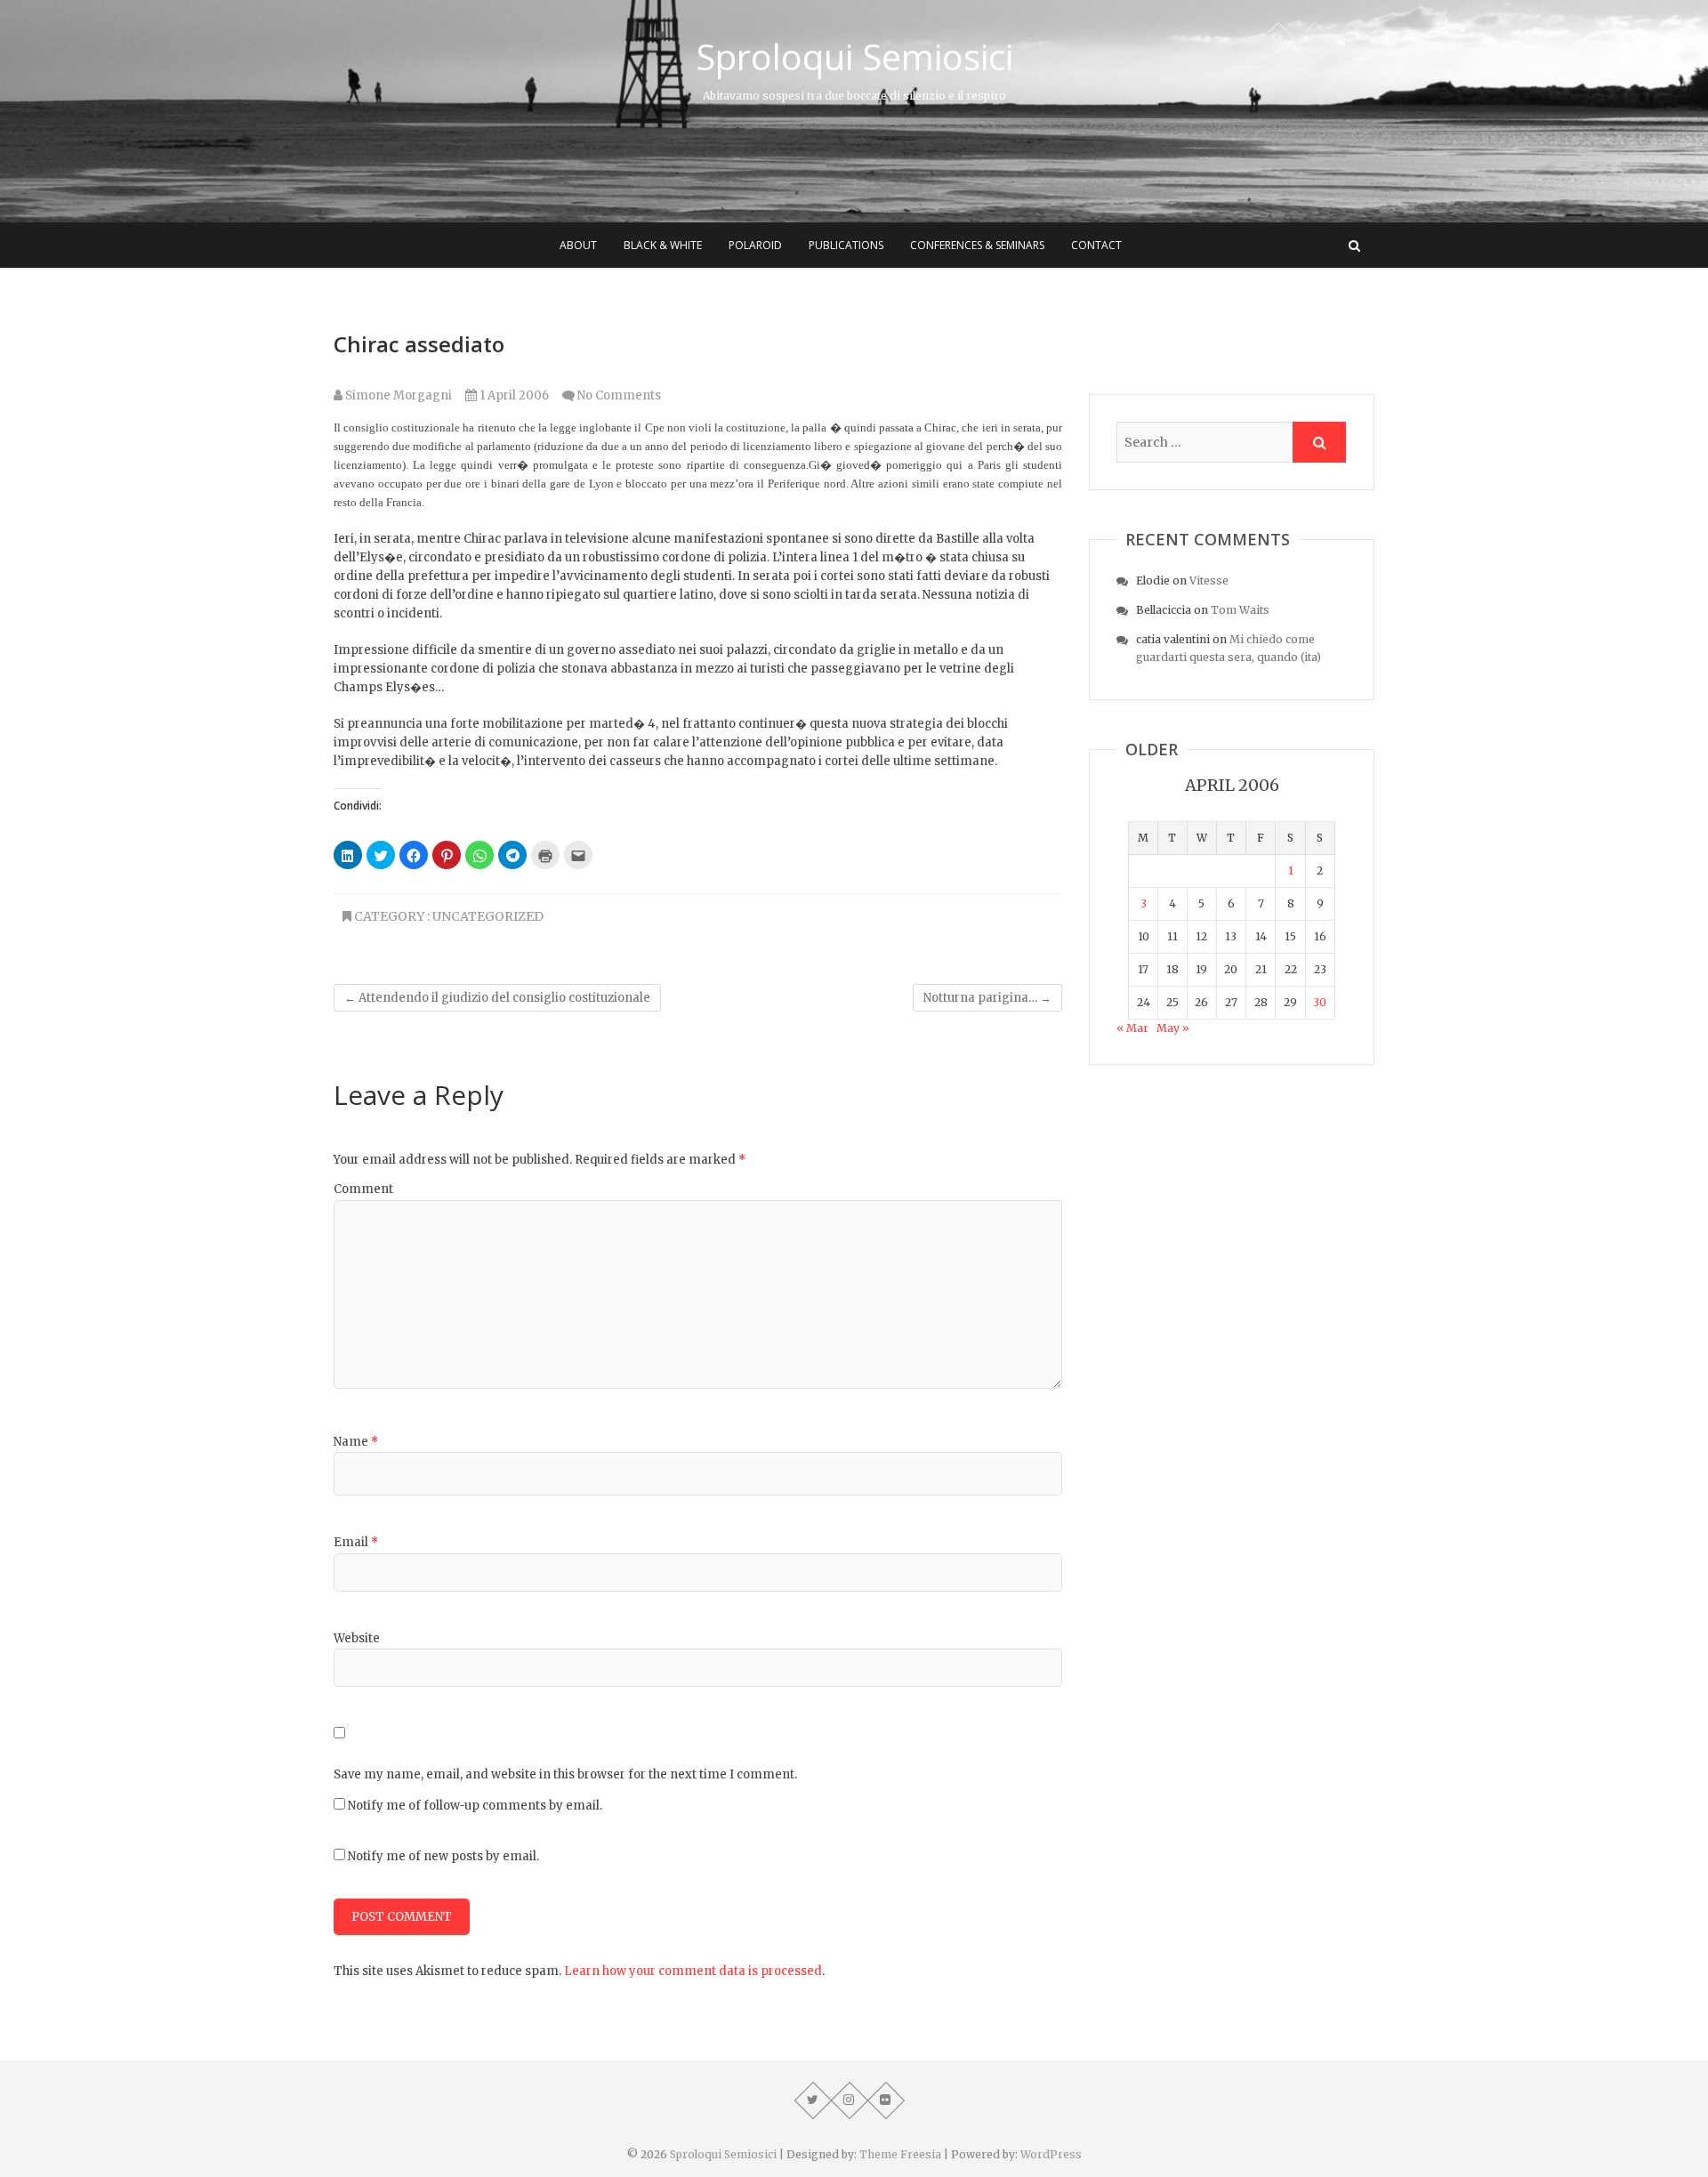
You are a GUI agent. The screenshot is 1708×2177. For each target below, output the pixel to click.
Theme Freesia (900, 2154)
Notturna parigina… (987, 998)
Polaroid (755, 245)
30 (1320, 1002)
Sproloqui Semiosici (854, 57)
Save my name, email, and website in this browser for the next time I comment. (565, 1774)
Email (356, 1542)
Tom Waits (1240, 610)
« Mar (1132, 1028)
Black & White (663, 245)
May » (1173, 1028)
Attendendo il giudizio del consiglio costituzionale (497, 998)
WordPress (1051, 2154)
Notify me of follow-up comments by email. (475, 1806)
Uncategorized (488, 916)
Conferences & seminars (977, 245)
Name (356, 1442)
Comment (363, 1189)
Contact (1096, 245)
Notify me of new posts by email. (443, 1856)
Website (357, 1638)
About (578, 245)
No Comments (619, 395)
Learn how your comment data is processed (693, 1971)
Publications (846, 245)
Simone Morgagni (397, 395)
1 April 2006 (513, 395)
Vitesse (1209, 581)
